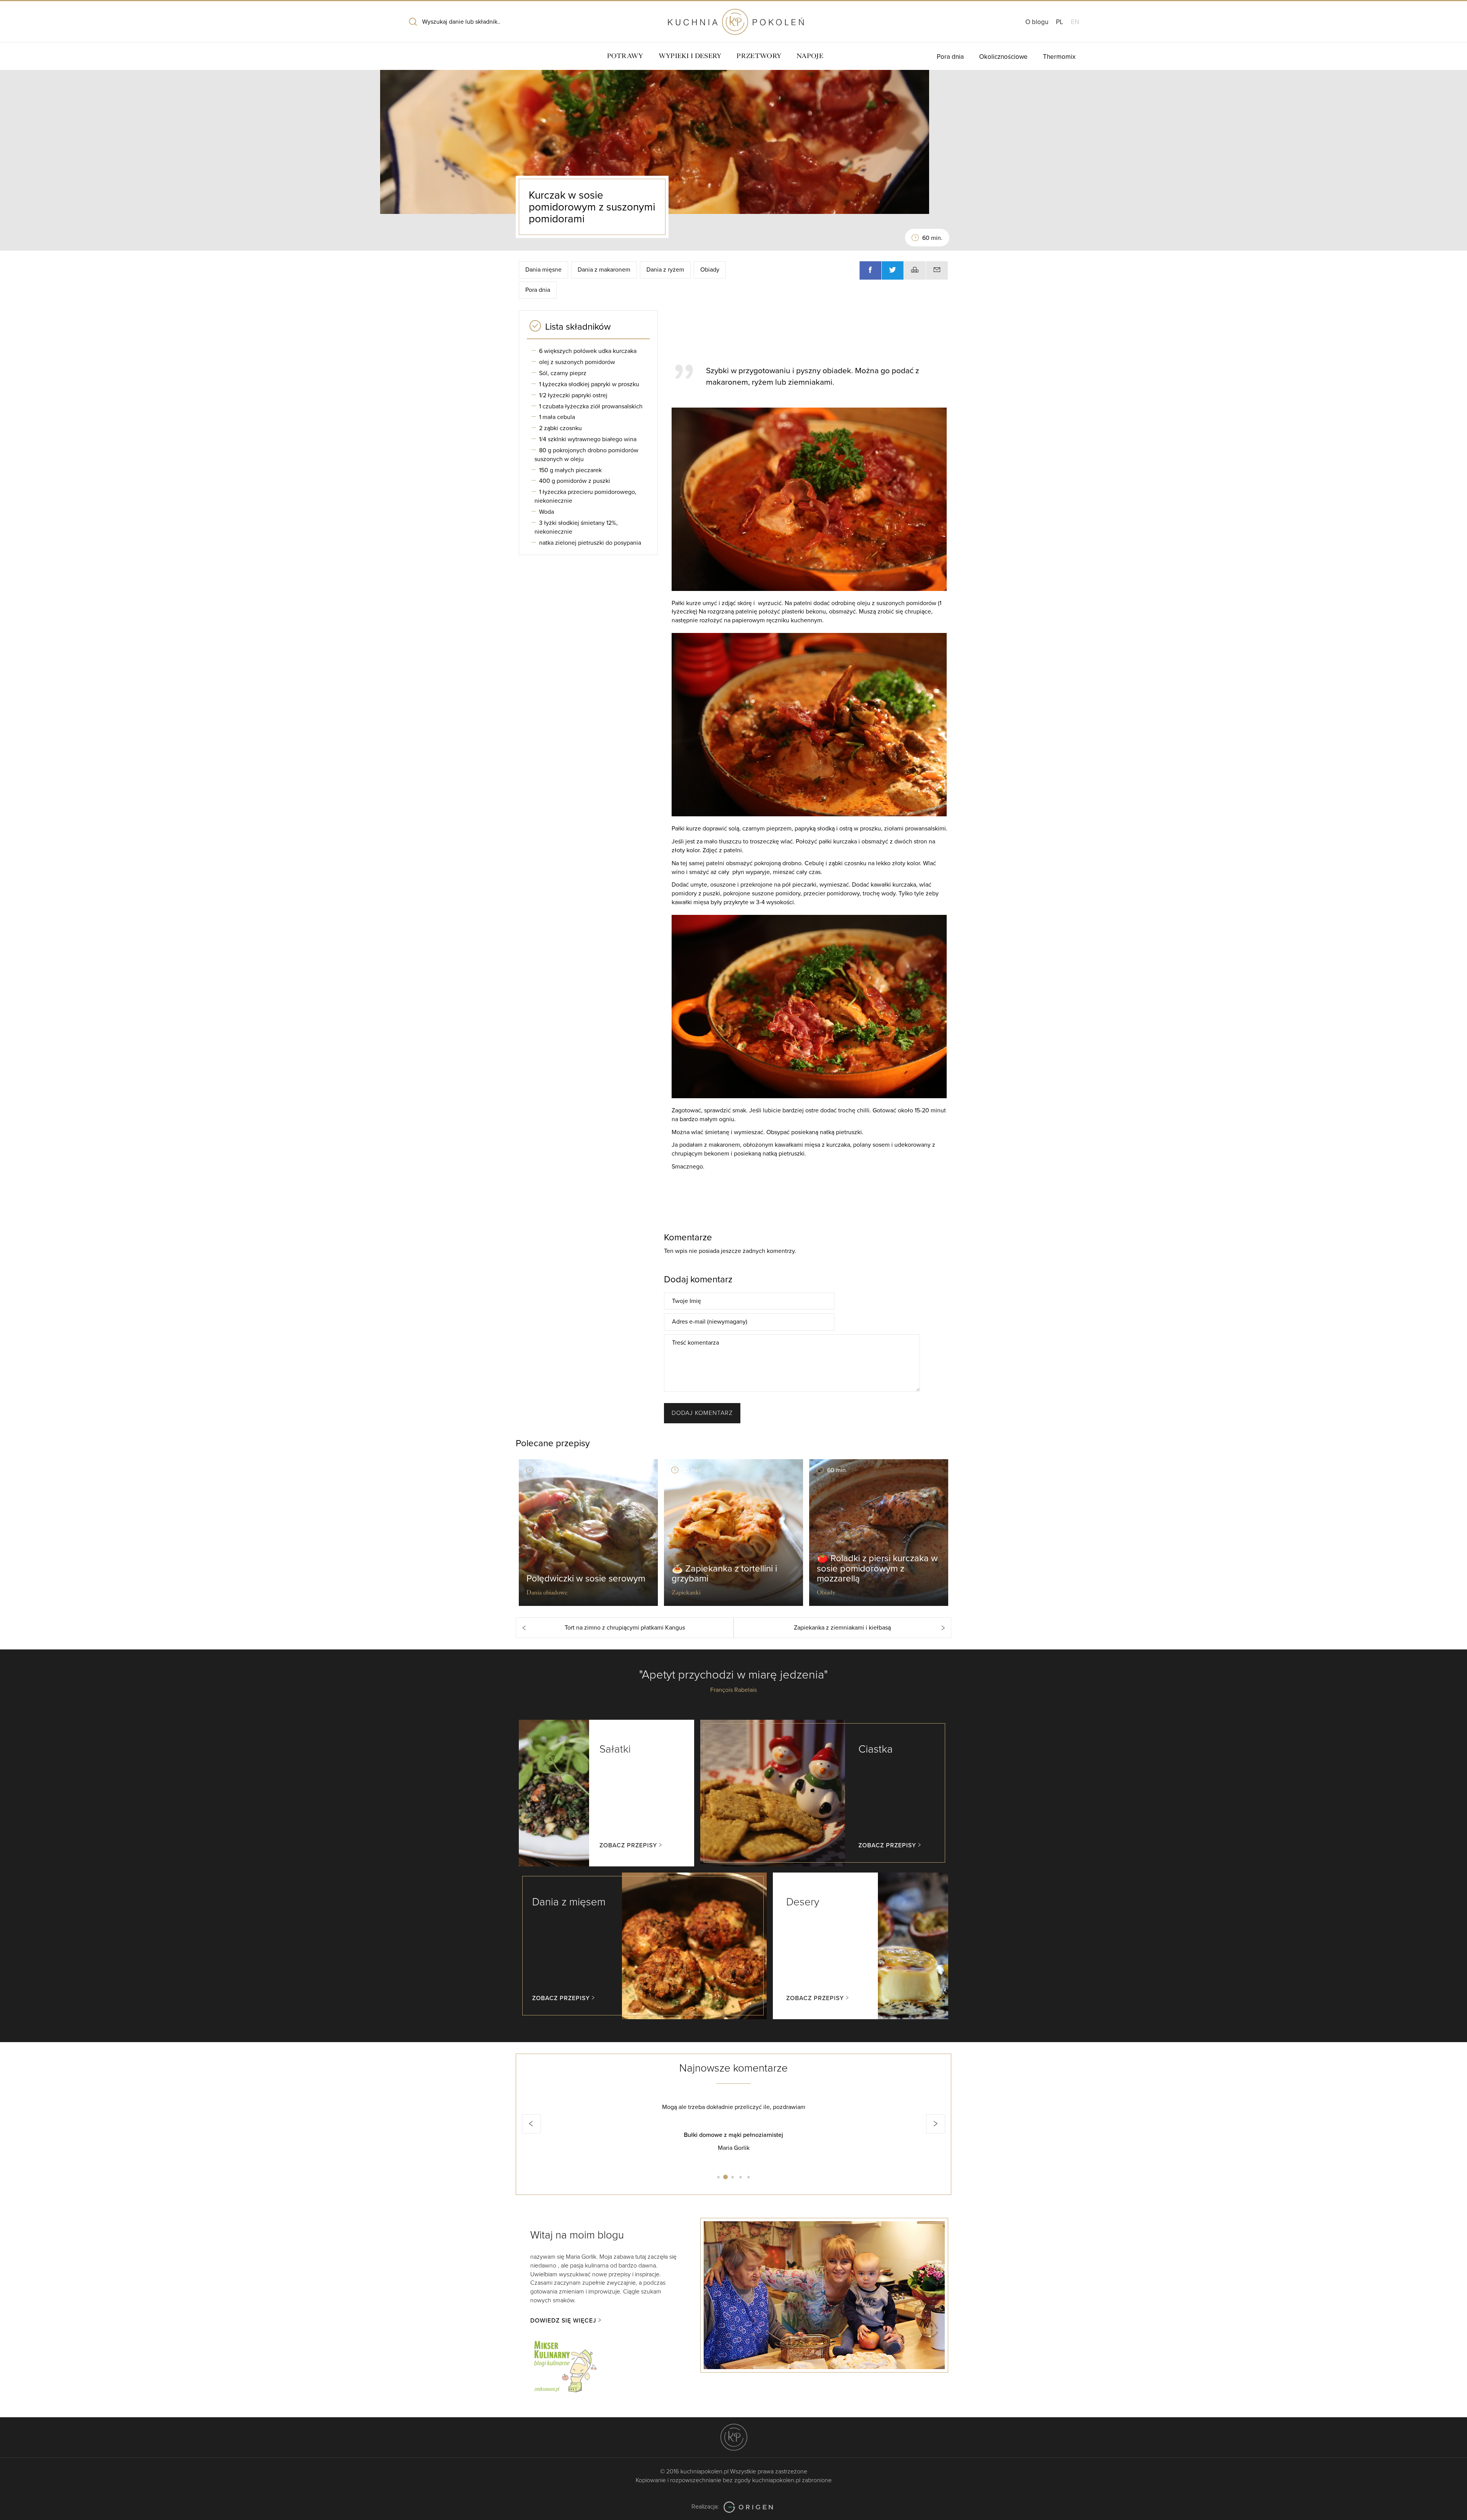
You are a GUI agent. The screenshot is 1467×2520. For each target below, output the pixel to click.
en (1075, 22)
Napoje (810, 56)
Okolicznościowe (1003, 57)
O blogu (1037, 22)
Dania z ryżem (665, 270)
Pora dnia (950, 57)
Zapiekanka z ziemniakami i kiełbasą (842, 1628)
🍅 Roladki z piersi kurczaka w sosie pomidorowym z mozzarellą (877, 1568)
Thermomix (1059, 57)
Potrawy (625, 56)
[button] (531, 2124)
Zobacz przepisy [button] (628, 1845)
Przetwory (759, 56)
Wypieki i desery (690, 56)
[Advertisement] (806, 333)
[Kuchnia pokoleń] (733, 18)
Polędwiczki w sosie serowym (586, 1579)
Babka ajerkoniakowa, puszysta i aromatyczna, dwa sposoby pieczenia (733, 2135)
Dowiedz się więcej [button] (563, 2321)
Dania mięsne (543, 270)
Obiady (710, 270)
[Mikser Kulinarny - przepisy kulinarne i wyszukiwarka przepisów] (565, 2365)
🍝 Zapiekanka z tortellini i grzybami (724, 1574)
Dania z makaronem (604, 270)
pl (1060, 22)
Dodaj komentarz (702, 1413)
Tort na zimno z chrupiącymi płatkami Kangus (625, 1628)
